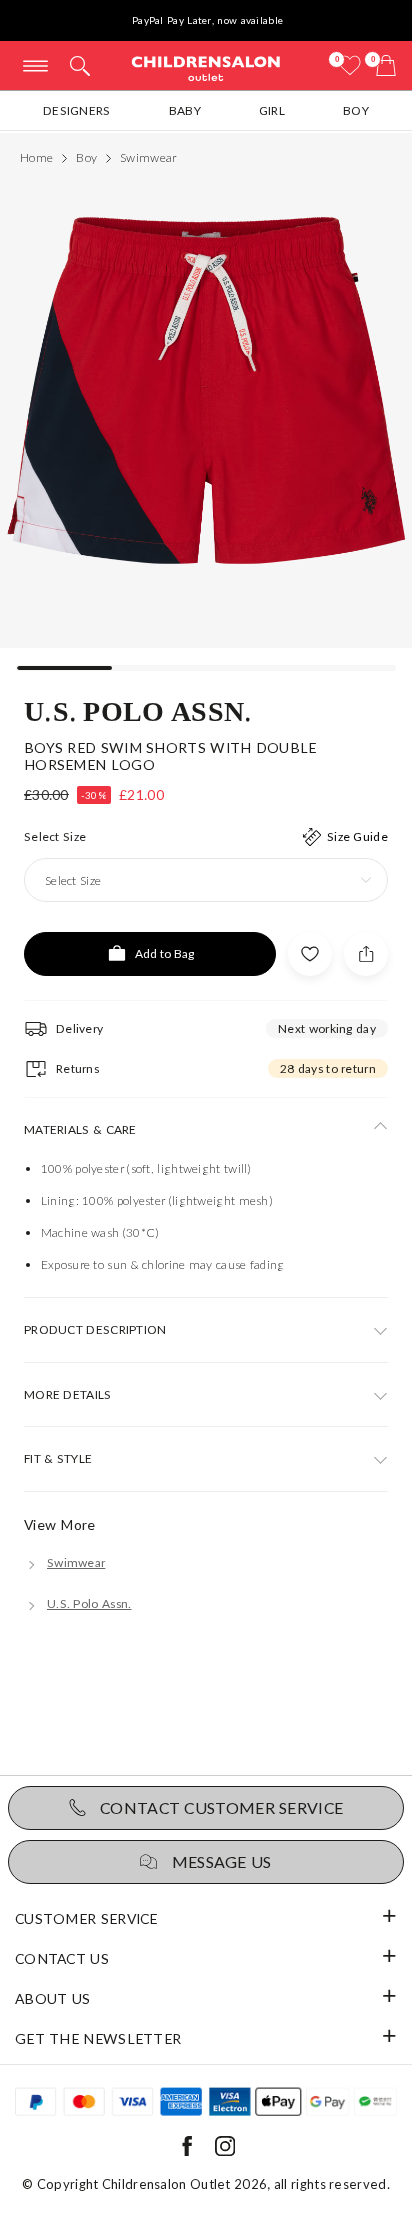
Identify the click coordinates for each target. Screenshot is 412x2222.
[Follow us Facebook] (187, 2151)
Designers (77, 110)
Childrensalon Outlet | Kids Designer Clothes (206, 67)
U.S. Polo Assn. (138, 710)
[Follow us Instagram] (225, 2151)
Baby (185, 110)
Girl (272, 110)
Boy (356, 110)
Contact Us (62, 1958)
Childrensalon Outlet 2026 (185, 2184)
